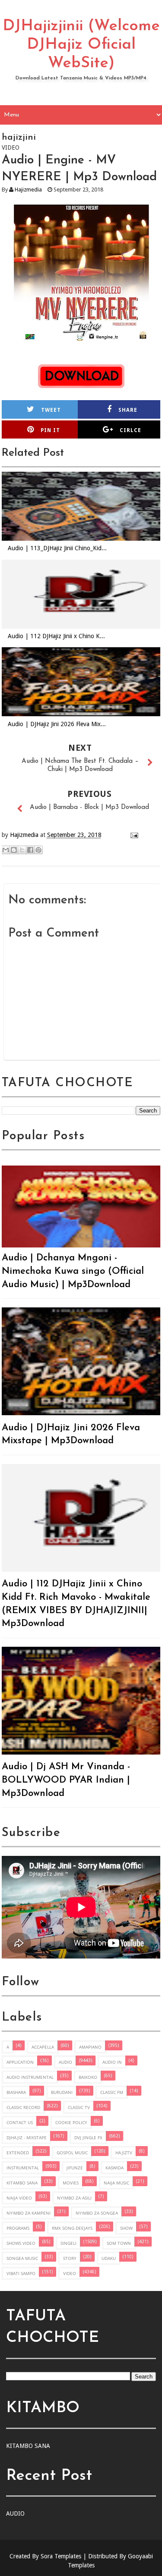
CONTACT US (20, 2122)
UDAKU (109, 2258)
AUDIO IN (112, 2062)
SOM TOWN (119, 2243)
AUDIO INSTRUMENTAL (30, 2077)
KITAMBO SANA (22, 2183)
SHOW (126, 2228)
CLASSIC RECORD (23, 2107)
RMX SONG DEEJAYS (72, 2228)
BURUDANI (62, 2092)
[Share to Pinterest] (38, 850)
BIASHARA (16, 2092)
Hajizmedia (28, 190)
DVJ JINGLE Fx (88, 2137)
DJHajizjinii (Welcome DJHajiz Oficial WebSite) (81, 45)
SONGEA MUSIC (22, 2258)
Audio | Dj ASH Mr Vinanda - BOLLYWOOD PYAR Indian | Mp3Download (66, 1780)
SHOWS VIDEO (21, 2243)
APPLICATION (20, 2062)
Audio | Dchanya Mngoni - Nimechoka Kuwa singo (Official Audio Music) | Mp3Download (73, 1271)
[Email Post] (133, 835)
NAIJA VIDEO (19, 2198)
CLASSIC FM (112, 2092)
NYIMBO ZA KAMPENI (29, 2213)
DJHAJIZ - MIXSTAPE (27, 2137)
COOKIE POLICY (71, 2122)
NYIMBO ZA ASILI (74, 2198)
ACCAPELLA (43, 2047)
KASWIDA (114, 2168)
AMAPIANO (90, 2047)
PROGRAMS (18, 2228)
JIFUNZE (75, 2168)
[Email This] (6, 850)
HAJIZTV (124, 2153)
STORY (70, 2258)
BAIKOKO (88, 2077)
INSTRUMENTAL (23, 2168)
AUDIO (65, 2062)
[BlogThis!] (14, 850)
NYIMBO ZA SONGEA (97, 2213)
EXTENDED (18, 2153)
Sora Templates (61, 2556)
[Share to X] (22, 850)
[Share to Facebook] (30, 850)
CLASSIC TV (79, 2107)
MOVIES (71, 2183)
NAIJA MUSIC (116, 2183)
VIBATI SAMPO (21, 2273)
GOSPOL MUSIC (72, 2153)
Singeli (68, 2243)
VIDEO (70, 2273)
